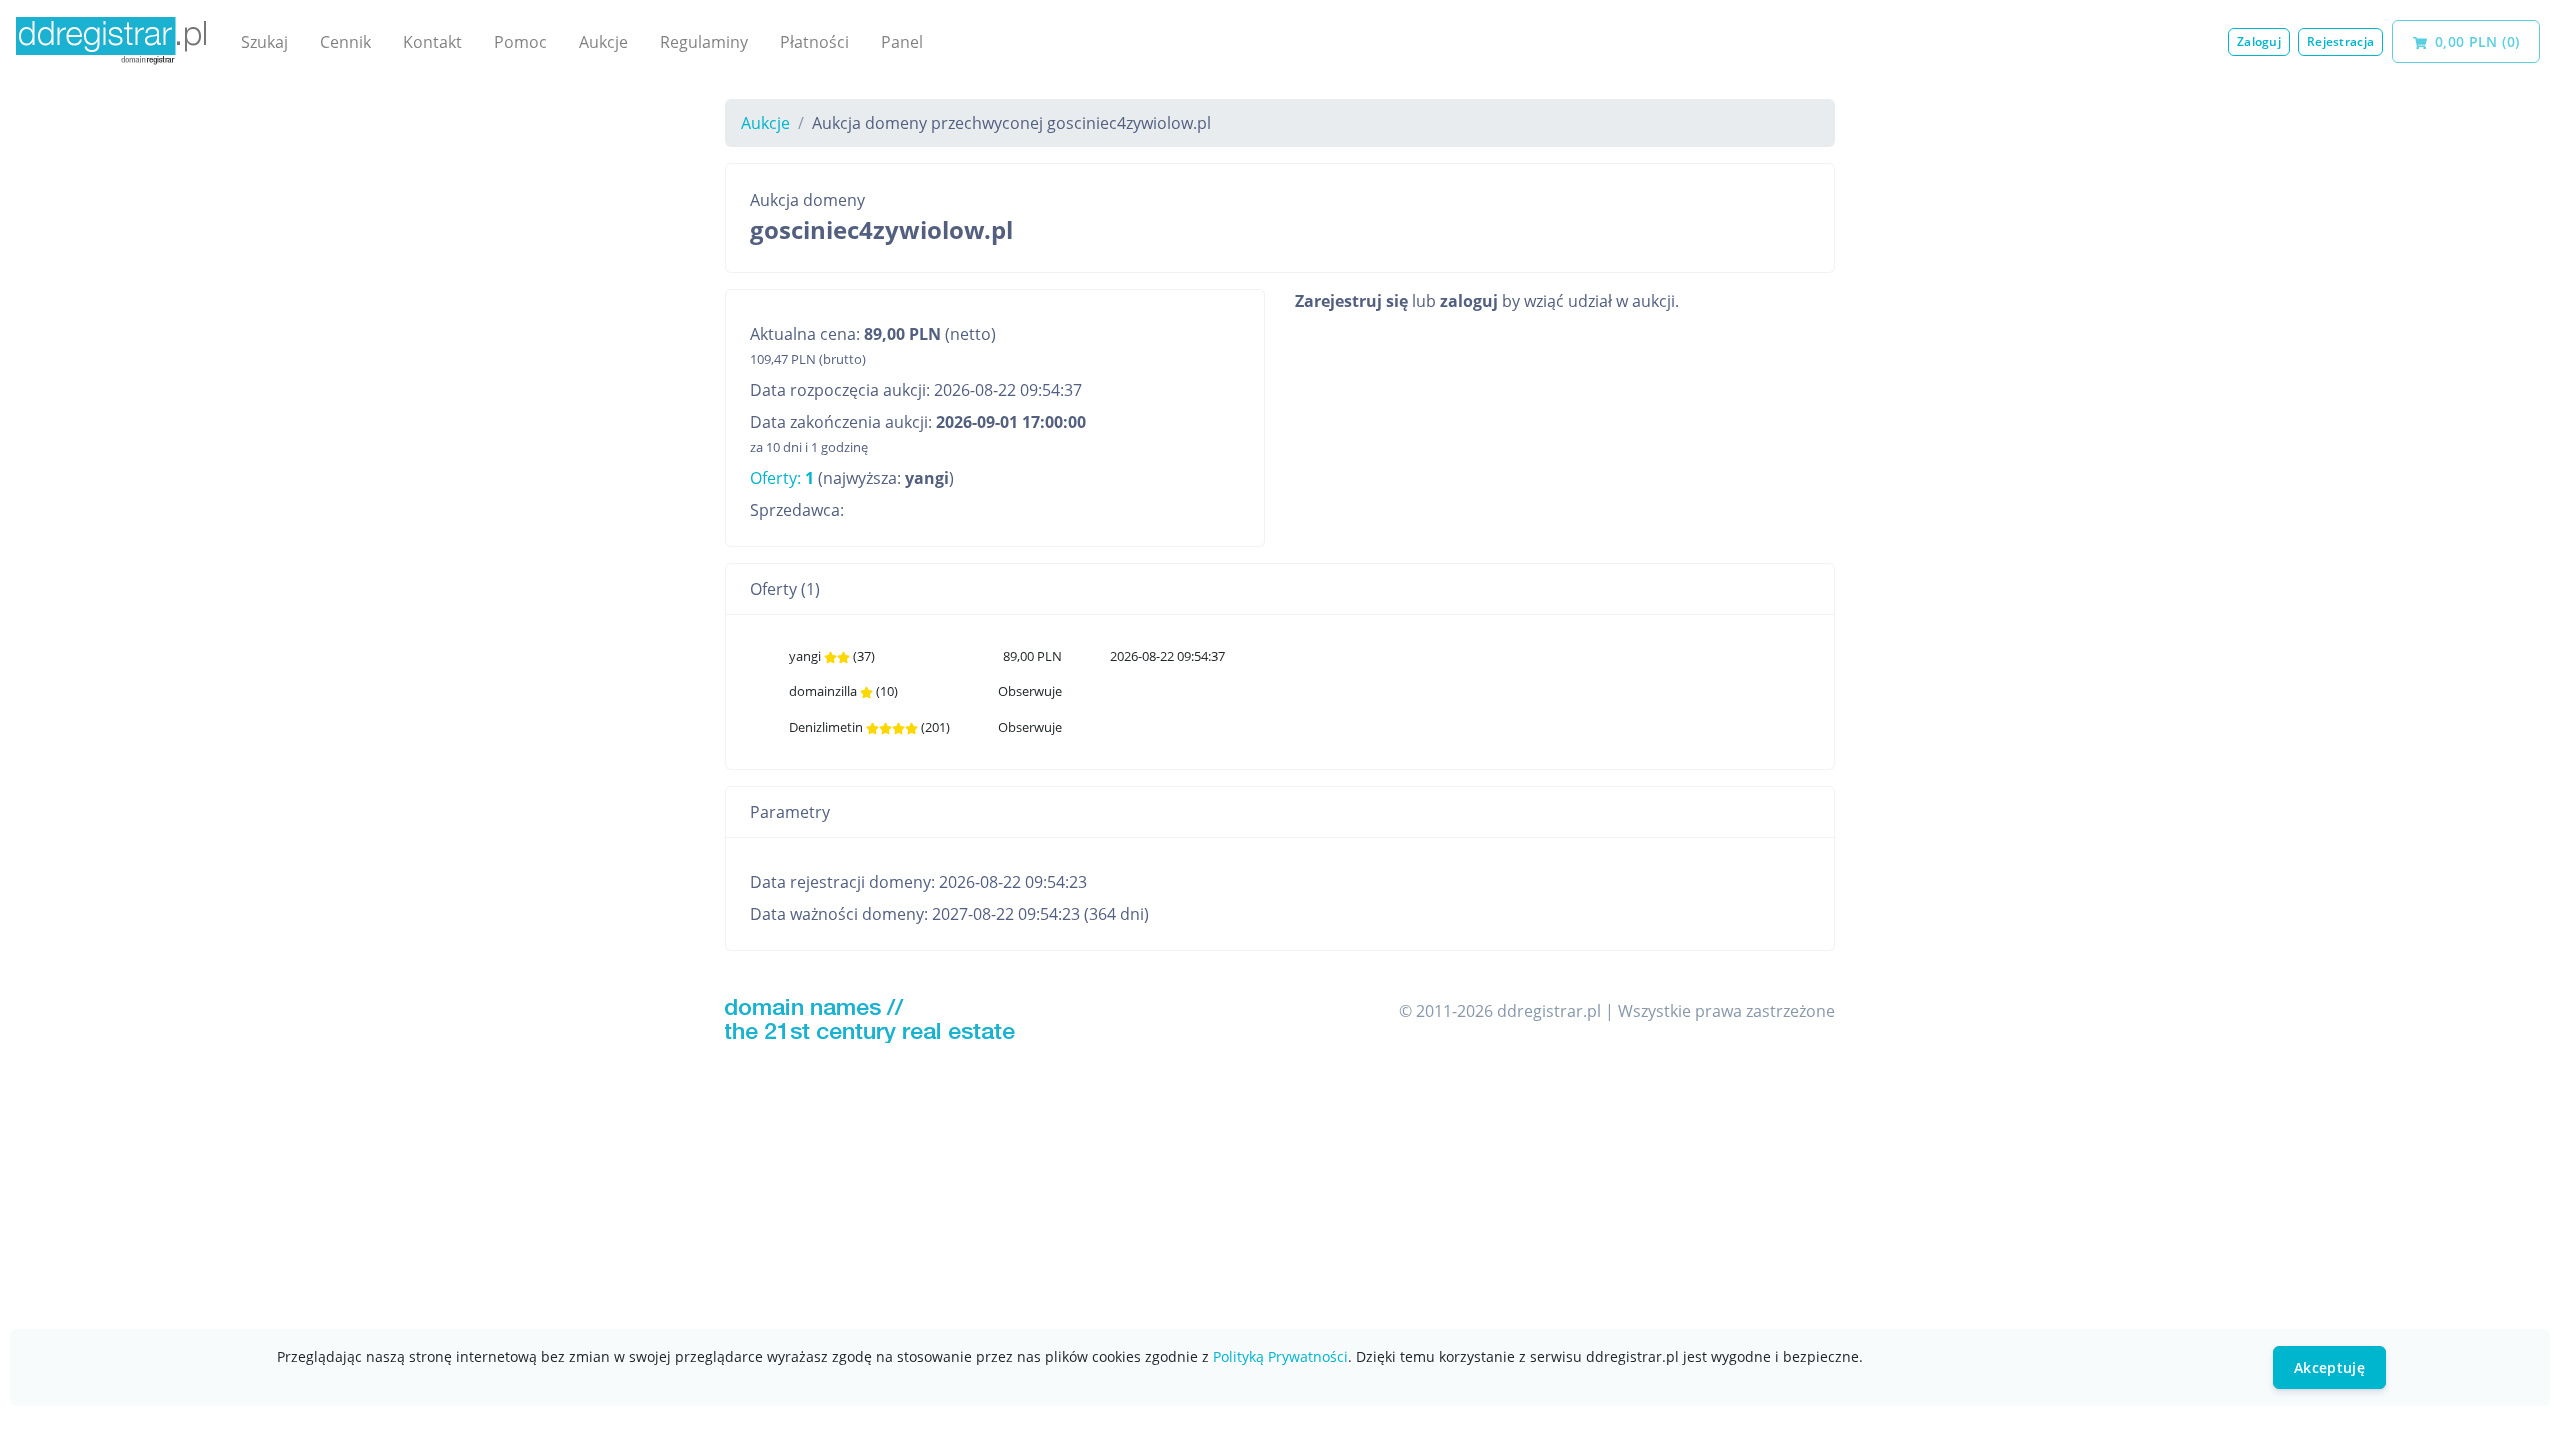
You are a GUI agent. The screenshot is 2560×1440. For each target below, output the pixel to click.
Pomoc (520, 42)
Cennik (345, 42)
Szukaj (264, 42)
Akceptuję (2329, 1367)
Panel (902, 42)
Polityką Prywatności (1280, 1356)
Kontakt (432, 42)
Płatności (814, 42)
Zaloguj (2259, 41)
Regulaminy (704, 42)
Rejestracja (2340, 41)
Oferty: (782, 478)
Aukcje (603, 42)
